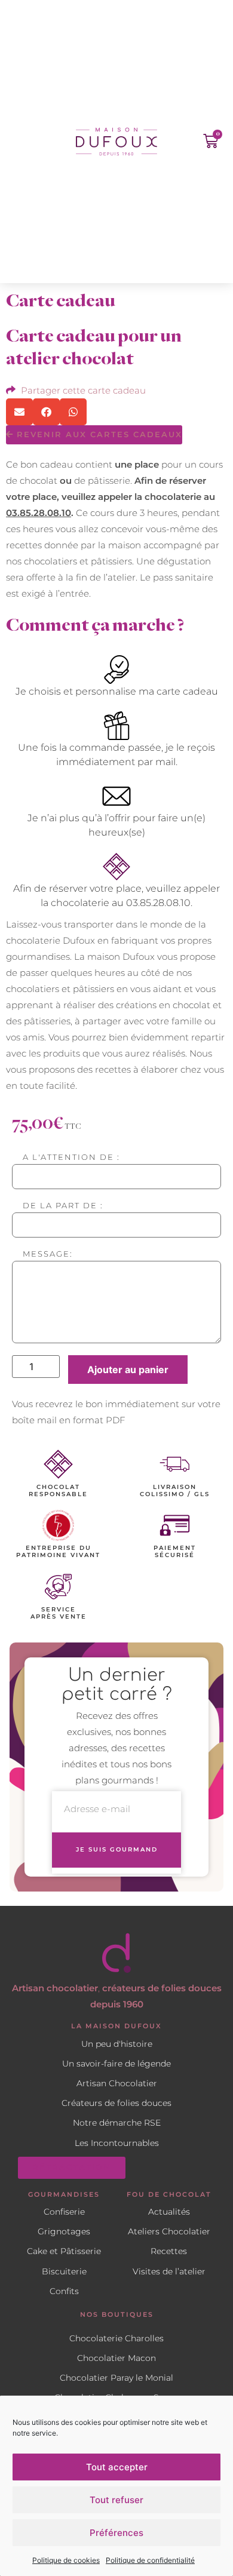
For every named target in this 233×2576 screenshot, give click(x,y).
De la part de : (63, 1206)
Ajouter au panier (128, 1370)
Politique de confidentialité (150, 2560)
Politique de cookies (66, 2560)
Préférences (116, 2533)
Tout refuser (116, 2500)
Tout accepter (117, 2467)
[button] (22, 142)
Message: (48, 1255)
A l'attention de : (71, 1158)
